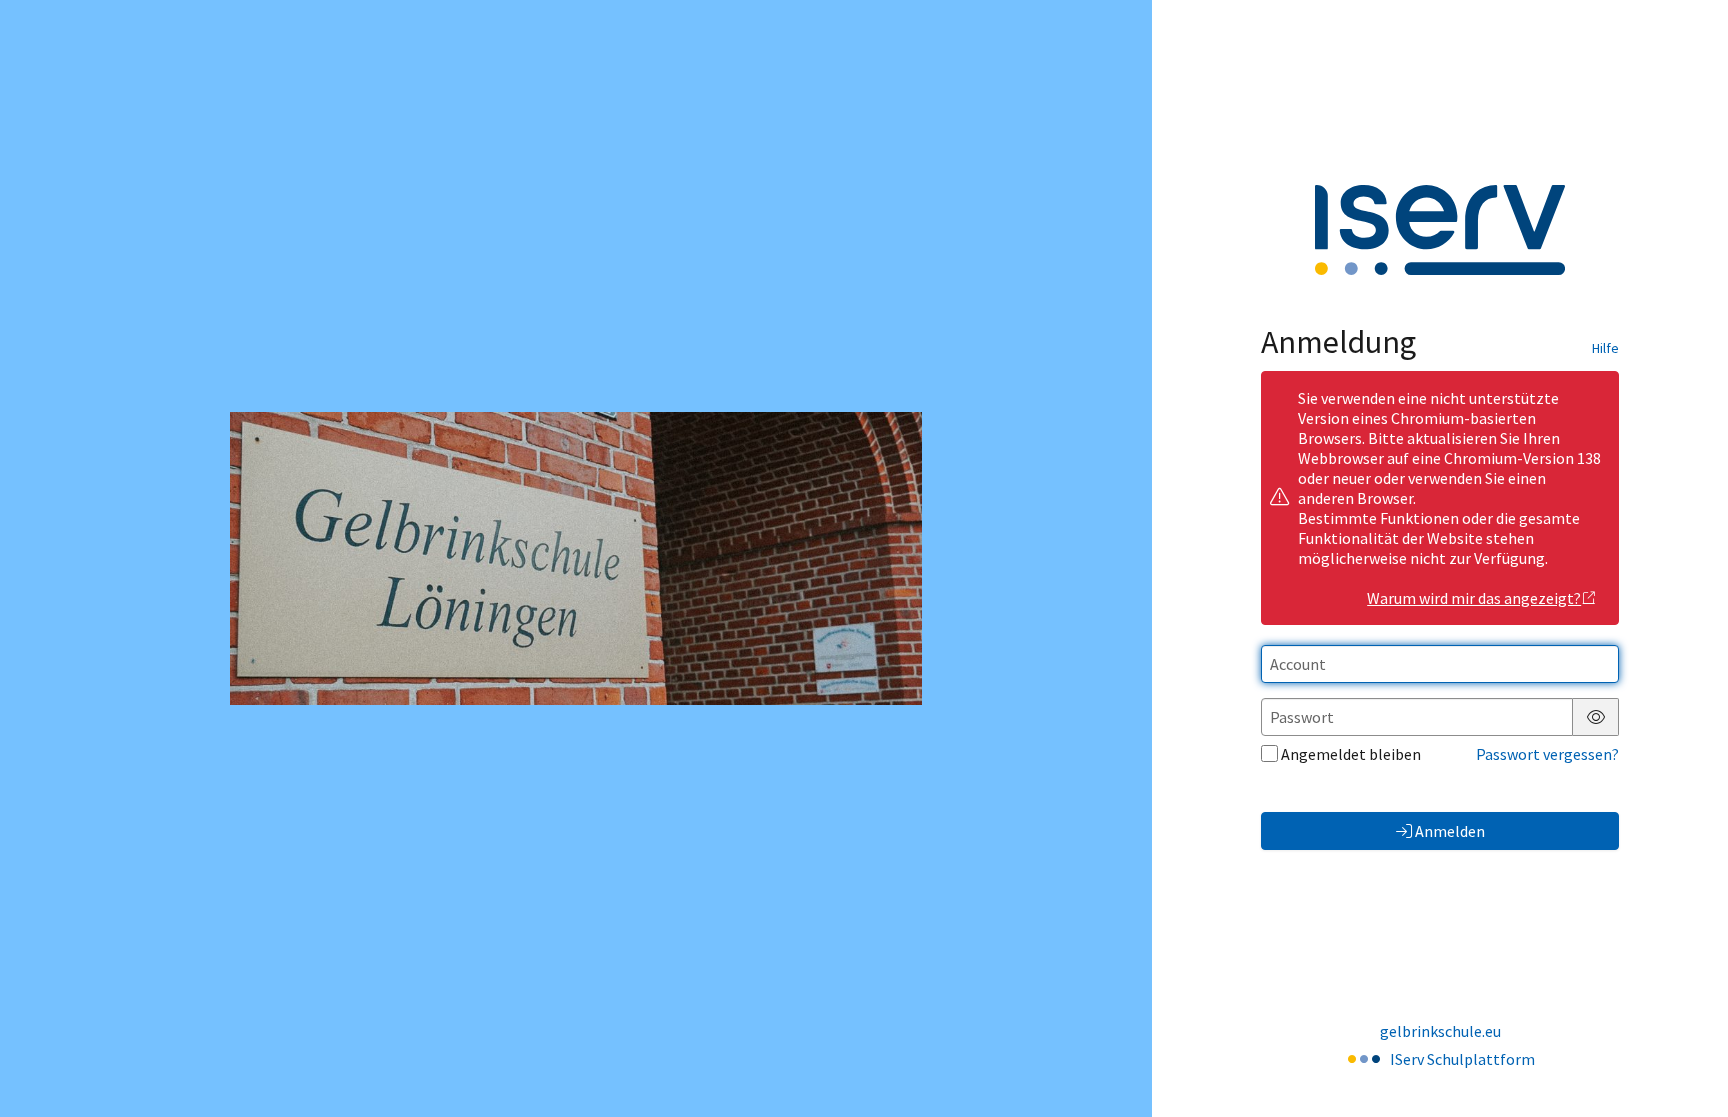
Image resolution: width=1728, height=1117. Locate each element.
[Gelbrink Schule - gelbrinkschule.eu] (575, 558)
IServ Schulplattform (1462, 1059)
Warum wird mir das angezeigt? (1474, 598)
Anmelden (1450, 831)
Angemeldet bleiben (1351, 754)
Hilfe (1605, 348)
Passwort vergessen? (1547, 754)
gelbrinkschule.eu (1440, 1031)
